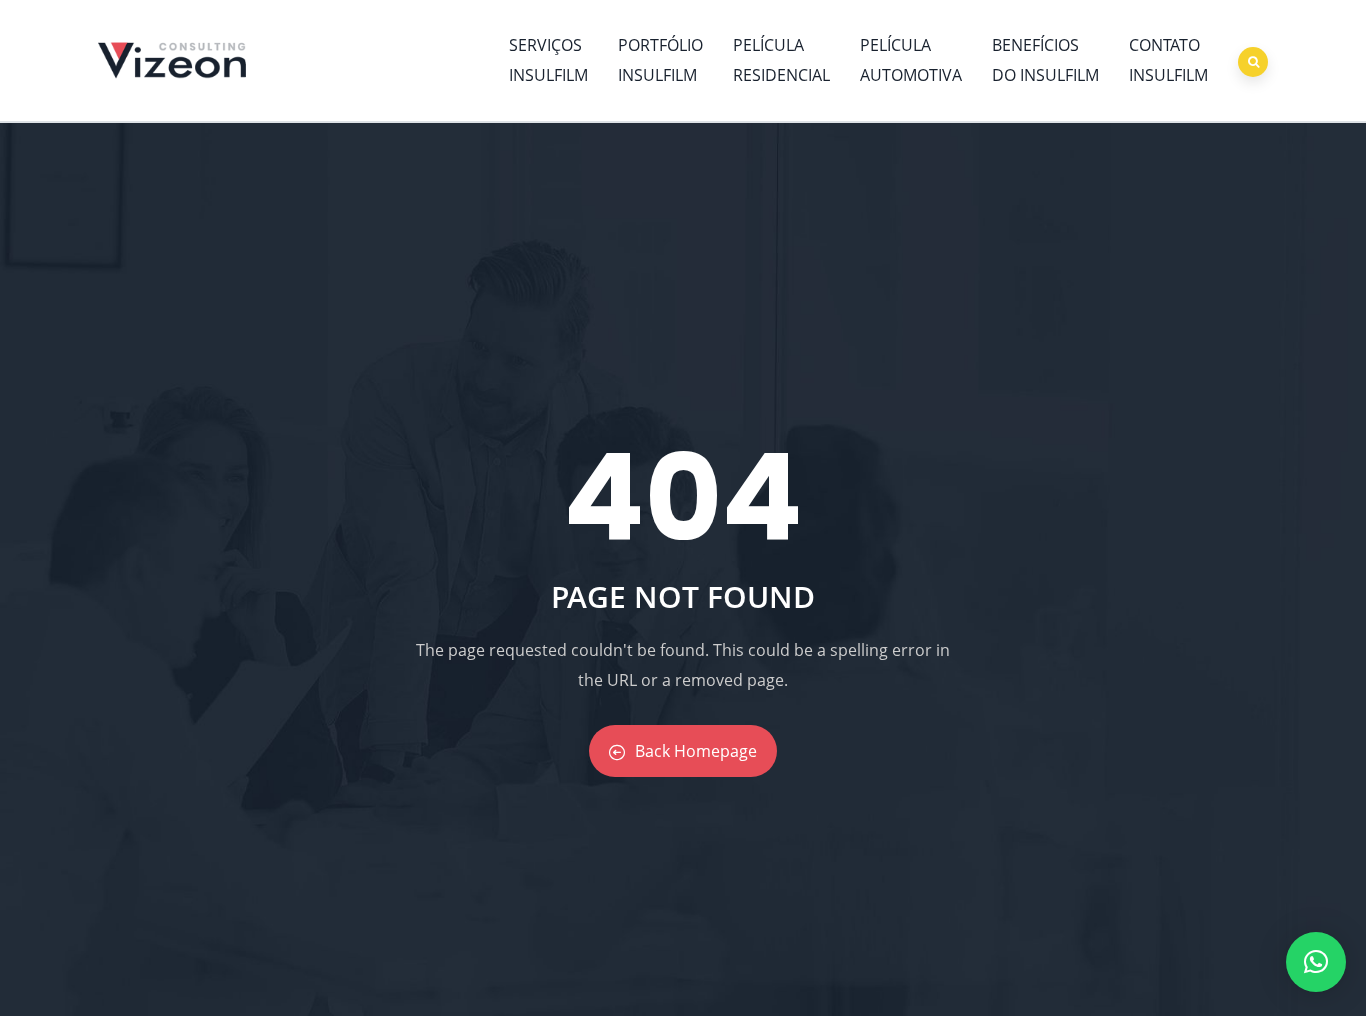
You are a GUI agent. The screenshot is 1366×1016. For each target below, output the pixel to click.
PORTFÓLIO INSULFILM (660, 60)
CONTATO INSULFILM (1168, 60)
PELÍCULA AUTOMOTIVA (911, 60)
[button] (1316, 962)
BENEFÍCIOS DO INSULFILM (1045, 60)
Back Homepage (696, 751)
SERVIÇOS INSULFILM (548, 60)
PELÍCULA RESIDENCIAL (781, 60)
